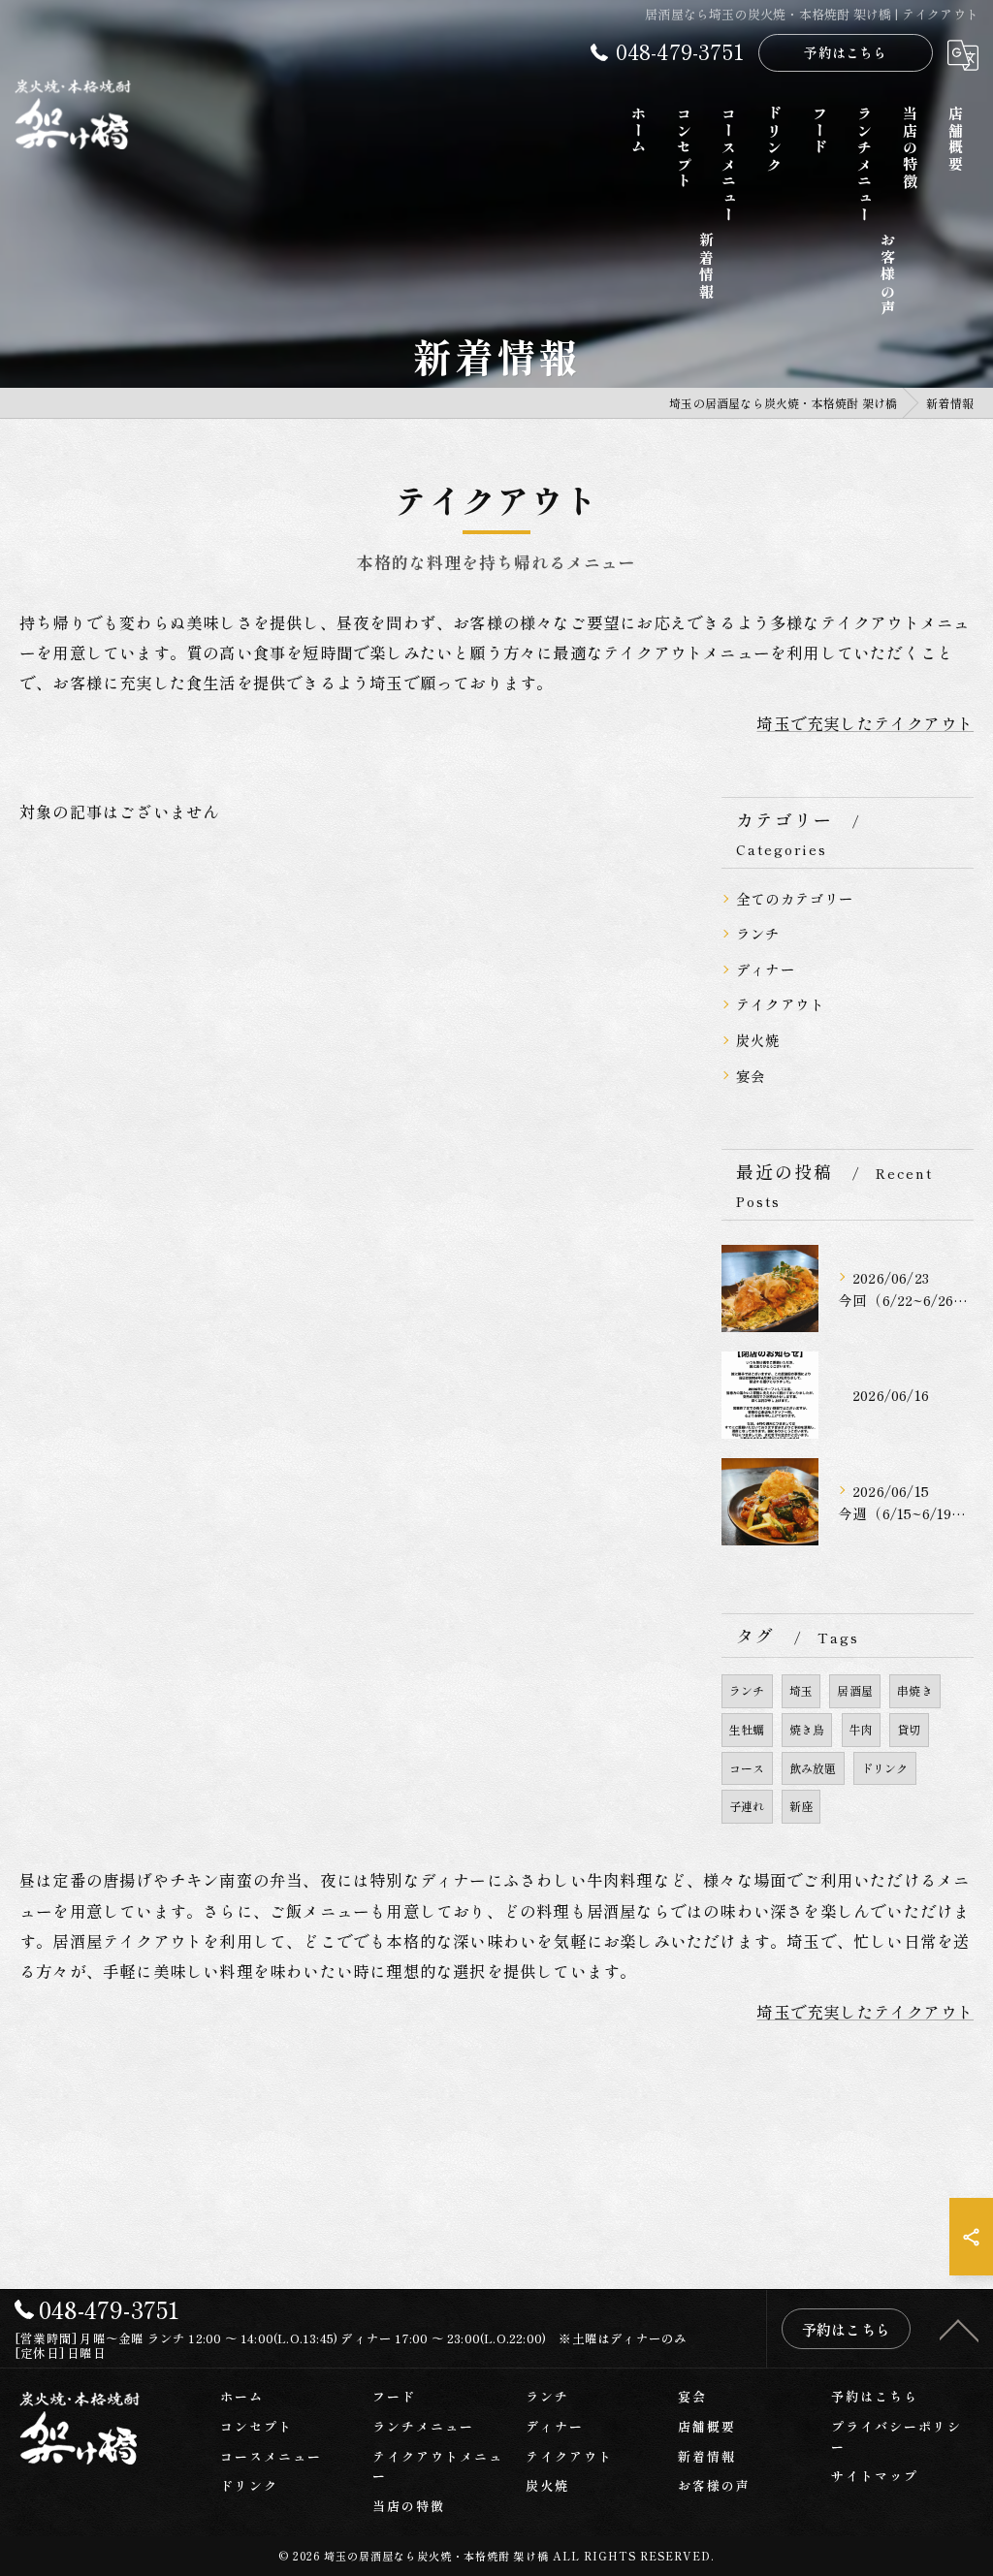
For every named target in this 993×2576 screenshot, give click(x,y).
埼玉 (801, 1690)
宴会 (751, 1076)
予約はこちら (845, 52)
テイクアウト (780, 1004)
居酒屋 (855, 1690)
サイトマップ (875, 2476)
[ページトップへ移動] (959, 2329)
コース (747, 1768)
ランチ (758, 933)
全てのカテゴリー (795, 898)
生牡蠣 (747, 1729)
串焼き (915, 1690)
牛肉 (861, 1729)
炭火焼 (758, 1040)
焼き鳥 (807, 1729)
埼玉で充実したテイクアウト (865, 723)
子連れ (747, 1806)
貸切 (909, 1729)
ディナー (766, 969)
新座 (801, 1806)
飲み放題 (813, 1768)
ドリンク (885, 1768)
